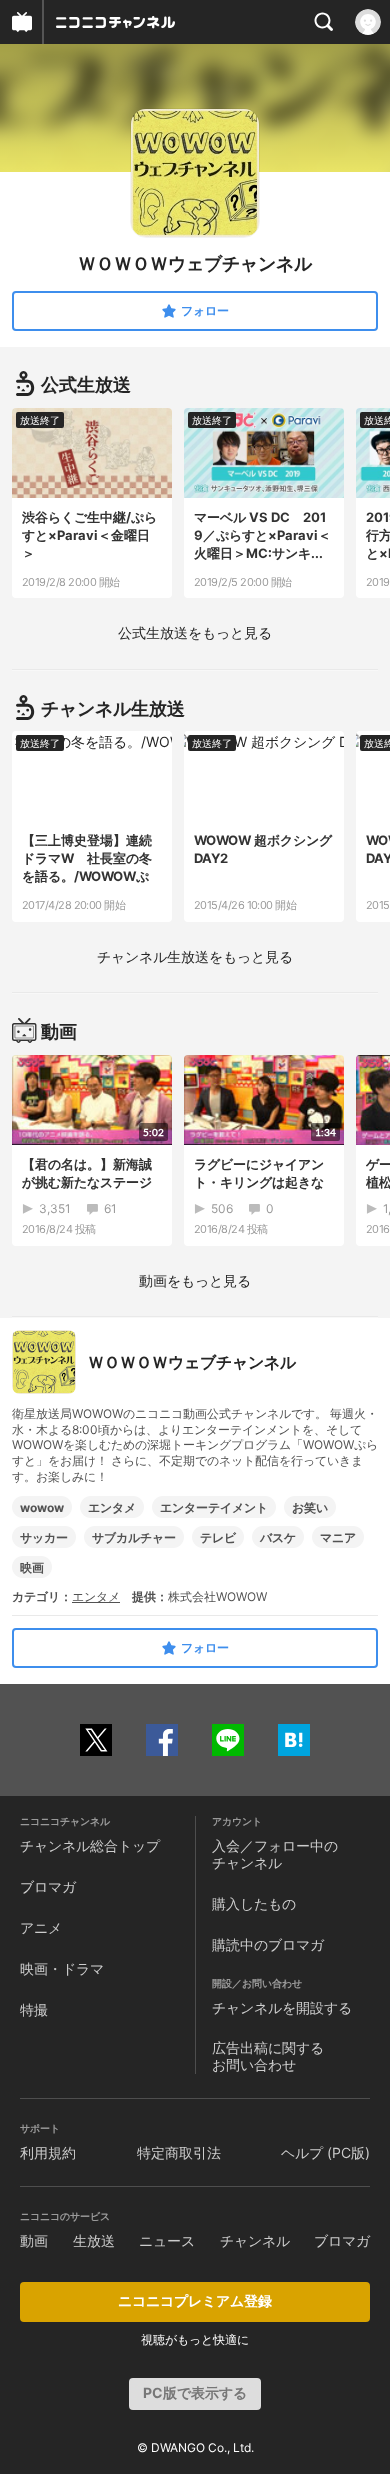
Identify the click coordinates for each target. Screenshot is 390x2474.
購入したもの (254, 1903)
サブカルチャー (134, 1537)
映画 (32, 1567)
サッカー (44, 1537)
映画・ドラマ (62, 1968)
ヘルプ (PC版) (325, 2152)
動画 (34, 2240)
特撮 (34, 2009)
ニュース (167, 2240)
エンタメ (112, 1507)
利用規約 (48, 2152)
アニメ (41, 1927)
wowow (42, 1507)
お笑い (310, 1507)
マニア (338, 1537)
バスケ (278, 1537)
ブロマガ (48, 1886)
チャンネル (255, 2240)
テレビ (218, 1537)
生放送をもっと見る (195, 632)
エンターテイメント (214, 1507)
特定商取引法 (179, 2152)
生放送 (94, 2240)
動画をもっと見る (195, 1280)
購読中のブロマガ (268, 1944)
